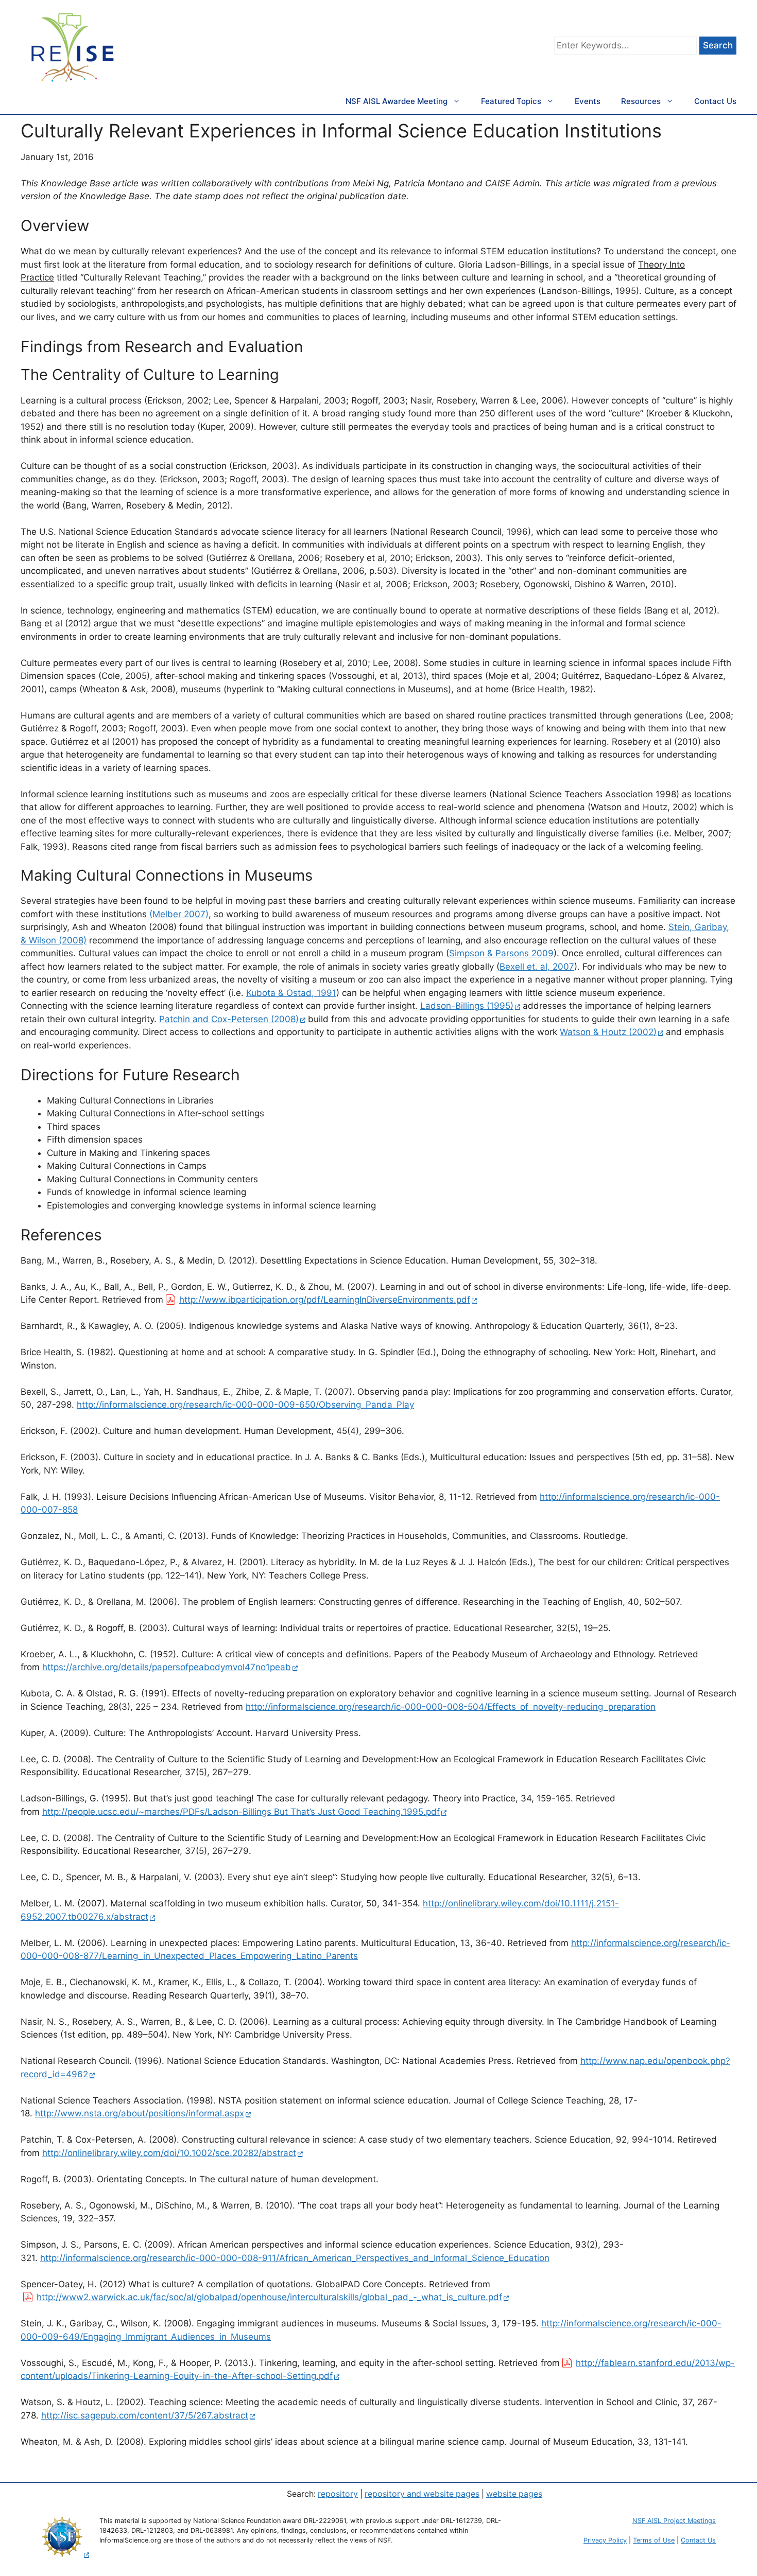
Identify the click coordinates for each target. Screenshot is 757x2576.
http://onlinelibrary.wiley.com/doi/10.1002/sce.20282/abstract (169, 2153)
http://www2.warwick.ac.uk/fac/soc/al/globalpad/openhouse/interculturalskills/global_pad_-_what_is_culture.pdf (269, 2297)
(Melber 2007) (179, 914)
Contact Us (715, 101)
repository (338, 2494)
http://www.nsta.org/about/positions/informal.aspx (140, 2113)
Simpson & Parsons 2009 (501, 953)
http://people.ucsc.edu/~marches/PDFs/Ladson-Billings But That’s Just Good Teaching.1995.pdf (241, 1812)
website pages (514, 2494)
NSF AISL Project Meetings (674, 2521)
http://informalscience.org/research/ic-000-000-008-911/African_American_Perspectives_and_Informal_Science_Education (295, 2258)
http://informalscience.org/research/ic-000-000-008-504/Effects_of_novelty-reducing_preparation (451, 1707)
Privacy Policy (605, 2540)
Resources (641, 101)
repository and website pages (422, 2494)
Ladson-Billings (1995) (467, 1006)
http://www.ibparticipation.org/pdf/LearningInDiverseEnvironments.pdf (325, 1300)
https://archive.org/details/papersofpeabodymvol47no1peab (167, 1667)
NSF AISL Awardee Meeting (397, 101)
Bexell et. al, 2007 (537, 967)
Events (588, 101)
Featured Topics (511, 101)
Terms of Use (654, 2540)
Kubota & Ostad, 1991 (291, 993)
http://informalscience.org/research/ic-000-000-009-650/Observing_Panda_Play (245, 1405)
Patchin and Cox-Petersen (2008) (229, 1019)
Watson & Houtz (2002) (608, 1032)
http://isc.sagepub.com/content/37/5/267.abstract (145, 2415)
